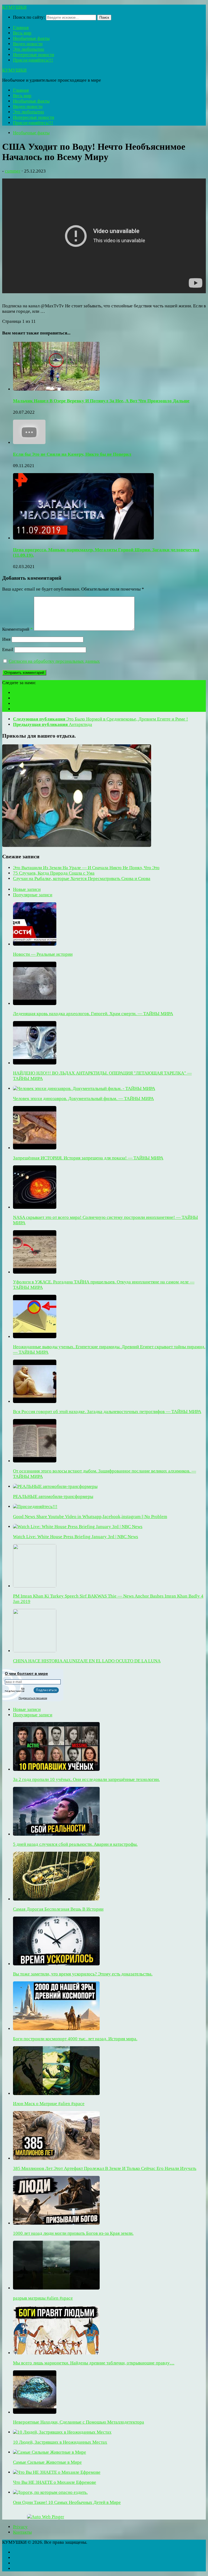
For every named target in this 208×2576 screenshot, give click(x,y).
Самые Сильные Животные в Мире (47, 2462)
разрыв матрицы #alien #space (43, 2298)
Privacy (20, 2527)
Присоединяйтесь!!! (33, 60)
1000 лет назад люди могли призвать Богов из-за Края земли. (73, 2233)
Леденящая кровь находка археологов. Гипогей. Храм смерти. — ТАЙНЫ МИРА (93, 1014)
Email (8, 650)
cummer (13, 171)
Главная (21, 28)
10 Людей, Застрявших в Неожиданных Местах (60, 2442)
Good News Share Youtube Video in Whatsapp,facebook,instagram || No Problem (90, 1517)
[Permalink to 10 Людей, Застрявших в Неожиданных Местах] (62, 2432)
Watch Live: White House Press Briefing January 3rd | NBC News (76, 1537)
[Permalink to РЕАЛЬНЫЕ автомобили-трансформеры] (55, 1486)
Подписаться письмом (33, 1698)
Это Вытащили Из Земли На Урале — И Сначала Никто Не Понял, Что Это (86, 868)
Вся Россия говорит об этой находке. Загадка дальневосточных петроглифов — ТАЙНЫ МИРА (107, 1412)
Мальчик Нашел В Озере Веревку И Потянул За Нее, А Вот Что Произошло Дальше (101, 401)
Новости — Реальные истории (43, 954)
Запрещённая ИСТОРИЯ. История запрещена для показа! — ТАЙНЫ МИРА (88, 1158)
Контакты (22, 2532)
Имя (6, 639)
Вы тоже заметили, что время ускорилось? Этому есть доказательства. (83, 1974)
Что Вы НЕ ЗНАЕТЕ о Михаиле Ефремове (55, 2482)
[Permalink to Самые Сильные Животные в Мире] (50, 2452)
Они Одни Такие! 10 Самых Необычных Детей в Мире (67, 2502)
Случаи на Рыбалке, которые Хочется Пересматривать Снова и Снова (82, 879)
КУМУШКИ (14, 7)
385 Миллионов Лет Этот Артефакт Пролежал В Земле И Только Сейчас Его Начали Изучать (105, 2168)
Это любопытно (29, 49)
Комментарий (17, 629)
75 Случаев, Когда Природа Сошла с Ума (54, 873)
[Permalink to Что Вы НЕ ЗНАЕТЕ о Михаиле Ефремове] (57, 2472)
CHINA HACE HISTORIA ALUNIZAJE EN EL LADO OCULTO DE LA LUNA (87, 1661)
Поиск (104, 17)
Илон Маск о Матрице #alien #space (49, 2104)
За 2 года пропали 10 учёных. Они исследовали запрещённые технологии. (86, 1779)
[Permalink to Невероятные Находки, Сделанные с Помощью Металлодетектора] (35, 2412)
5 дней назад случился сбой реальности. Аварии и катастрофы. (75, 1844)
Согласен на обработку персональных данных (54, 661)
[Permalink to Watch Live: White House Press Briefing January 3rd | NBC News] (78, 1527)
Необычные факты (31, 38)
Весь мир (22, 33)
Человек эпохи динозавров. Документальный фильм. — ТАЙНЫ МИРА (83, 1099)
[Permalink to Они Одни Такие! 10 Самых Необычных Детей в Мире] (50, 2492)
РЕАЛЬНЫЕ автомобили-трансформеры (53, 1496)
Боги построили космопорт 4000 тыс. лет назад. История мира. (75, 2039)
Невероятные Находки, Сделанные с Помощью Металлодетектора (79, 2422)
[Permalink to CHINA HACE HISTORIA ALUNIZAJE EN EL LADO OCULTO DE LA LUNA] (35, 1651)
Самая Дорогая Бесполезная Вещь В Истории (58, 1909)
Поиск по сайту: (29, 17)
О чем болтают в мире (26, 1673)
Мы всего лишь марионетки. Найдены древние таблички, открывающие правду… (94, 2363)
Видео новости (28, 44)
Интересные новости (34, 55)
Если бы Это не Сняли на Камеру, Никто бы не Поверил (72, 454)
